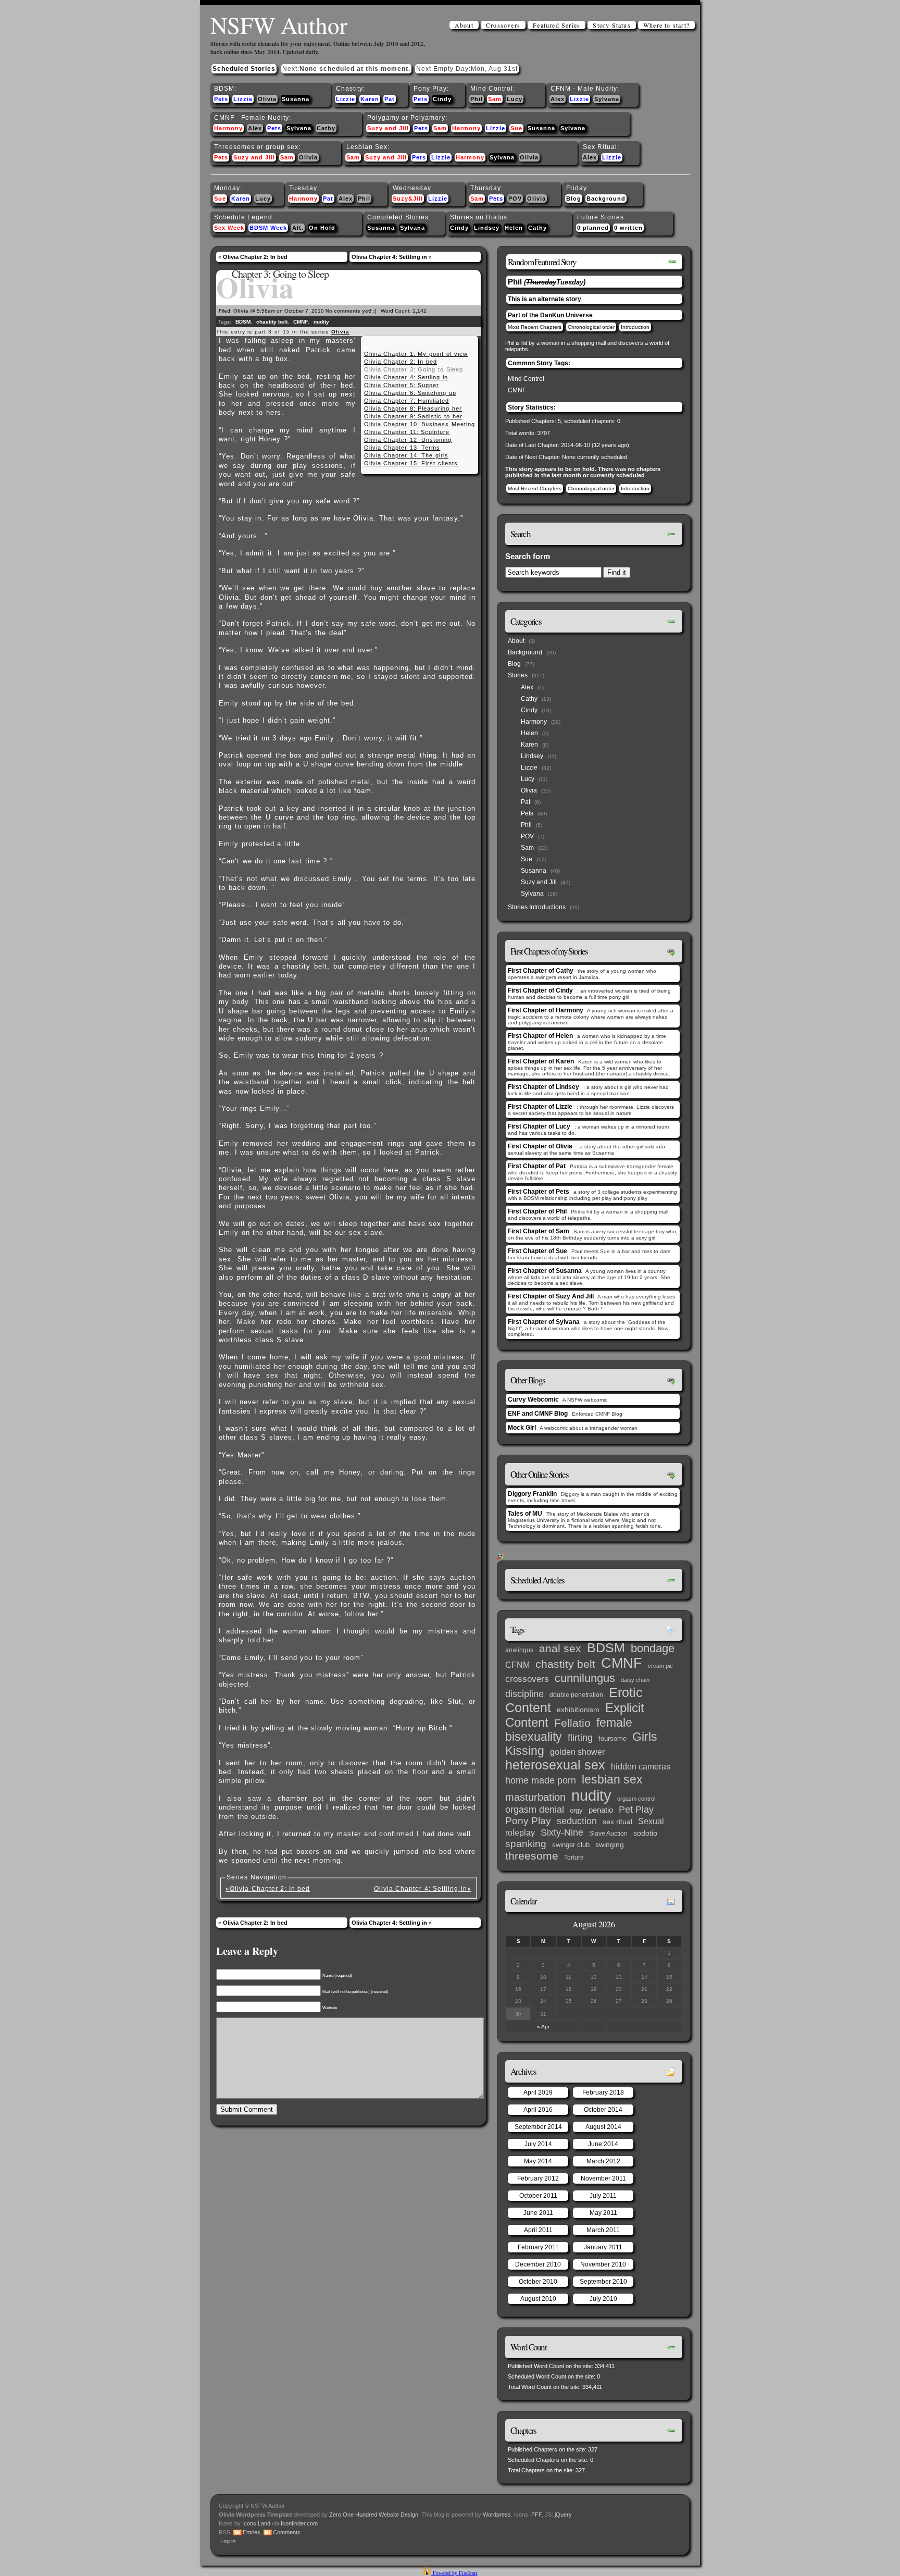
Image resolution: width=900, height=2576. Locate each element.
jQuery (563, 2515)
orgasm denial (535, 1810)
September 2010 (603, 2282)
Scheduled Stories (244, 69)
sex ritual (617, 1822)
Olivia (267, 99)
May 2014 (538, 2161)
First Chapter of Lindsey (543, 1087)
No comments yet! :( (351, 311)
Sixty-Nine (562, 1832)
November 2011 (603, 2178)
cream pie (660, 1666)
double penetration (576, 1695)
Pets (221, 99)
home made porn (541, 1780)
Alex (558, 99)
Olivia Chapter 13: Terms (402, 448)
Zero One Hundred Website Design (373, 2515)
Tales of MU (525, 1514)
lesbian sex (612, 1779)
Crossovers (503, 25)
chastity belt (272, 322)
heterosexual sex (555, 1765)
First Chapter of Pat (537, 1166)
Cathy (326, 128)
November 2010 (603, 2264)
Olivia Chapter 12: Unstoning (408, 440)
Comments (287, 2532)
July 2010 (603, 2299)
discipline (524, 1694)
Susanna (296, 99)
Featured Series (557, 25)
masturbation (535, 1797)
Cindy (442, 99)
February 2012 (538, 2178)
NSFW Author (279, 25)
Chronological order (591, 327)
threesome (532, 1856)
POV (515, 199)
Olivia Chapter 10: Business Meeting (420, 424)
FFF (536, 2515)
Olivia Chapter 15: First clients (411, 463)
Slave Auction (608, 1834)
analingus (519, 1650)
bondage (653, 1648)
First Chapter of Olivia (540, 1146)
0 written (628, 228)
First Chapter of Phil (537, 1211)
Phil (477, 99)
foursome (612, 1738)
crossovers (527, 1679)
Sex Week (229, 228)
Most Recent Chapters (535, 327)
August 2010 (538, 2299)
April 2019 (538, 2092)
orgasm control (636, 1799)
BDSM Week (268, 228)
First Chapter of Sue (537, 1251)
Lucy (515, 99)
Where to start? (666, 25)
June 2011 (538, 2213)
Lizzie (243, 99)
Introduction (635, 327)
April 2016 (538, 2110)
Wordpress (497, 2515)
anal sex (560, 1648)
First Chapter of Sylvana (544, 1322)
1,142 (420, 311)
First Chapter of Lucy (539, 1126)
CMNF (301, 322)
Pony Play (528, 1821)
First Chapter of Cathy (541, 971)
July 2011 (603, 2196)
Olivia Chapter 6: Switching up (410, 393)
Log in (228, 2541)
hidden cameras (641, 1766)
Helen (514, 228)
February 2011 (538, 2247)
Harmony (228, 128)
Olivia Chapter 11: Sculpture (407, 432)
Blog (574, 199)
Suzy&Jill (408, 199)
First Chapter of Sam (539, 1231)
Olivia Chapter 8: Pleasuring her (413, 408)
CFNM (517, 1665)
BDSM (243, 322)
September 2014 (538, 2127)
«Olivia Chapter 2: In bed (268, 1889)
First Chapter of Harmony (546, 1010)
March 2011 (603, 2230)
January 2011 (603, 2247)
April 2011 (538, 2230)
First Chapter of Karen (541, 1061)
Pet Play (636, 1810)
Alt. (298, 228)
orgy (576, 1810)
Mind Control (526, 379)
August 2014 (603, 2127)
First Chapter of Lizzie (540, 1107)
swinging (610, 1844)
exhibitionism (578, 1710)
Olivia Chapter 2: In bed (255, 257)
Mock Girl (522, 1428)
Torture (574, 1857)
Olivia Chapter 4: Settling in (389, 257)
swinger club (571, 1845)
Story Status (611, 25)
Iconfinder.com (299, 2523)
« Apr (543, 2027)
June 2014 (603, 2144)
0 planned (593, 228)
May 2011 (603, 2213)
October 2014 (603, 2110)
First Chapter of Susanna (545, 1271)
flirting (580, 1738)
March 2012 (603, 2161)
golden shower (577, 1752)
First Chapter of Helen (540, 1036)
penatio (601, 1810)
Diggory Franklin (532, 1494)
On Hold (322, 228)
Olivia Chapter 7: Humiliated (407, 401)
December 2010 (538, 2264)
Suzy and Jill (388, 128)
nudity (321, 322)
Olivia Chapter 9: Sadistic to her (413, 416)
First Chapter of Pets (539, 1192)
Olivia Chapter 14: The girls (406, 455)
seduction (577, 1821)
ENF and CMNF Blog (538, 1414)
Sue (516, 128)
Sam (495, 99)
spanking (526, 1844)
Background (606, 199)
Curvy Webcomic (533, 1400)
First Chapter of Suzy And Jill (551, 1296)
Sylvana (607, 99)
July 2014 (538, 2144)
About (464, 25)
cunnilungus (585, 1678)
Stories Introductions (537, 907)
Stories (518, 675)
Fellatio (572, 1723)
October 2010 (538, 2282)
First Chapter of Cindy (540, 990)
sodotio (645, 1833)
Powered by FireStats (454, 2573)
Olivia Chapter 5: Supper (402, 385)
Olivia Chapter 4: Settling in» (423, 1889)
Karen (370, 99)
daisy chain (635, 1680)
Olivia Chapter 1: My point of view (416, 354)
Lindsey (487, 228)
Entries (252, 2532)
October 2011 (538, 2196)
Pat (390, 99)
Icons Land (256, 2523)
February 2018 (603, 2092)
